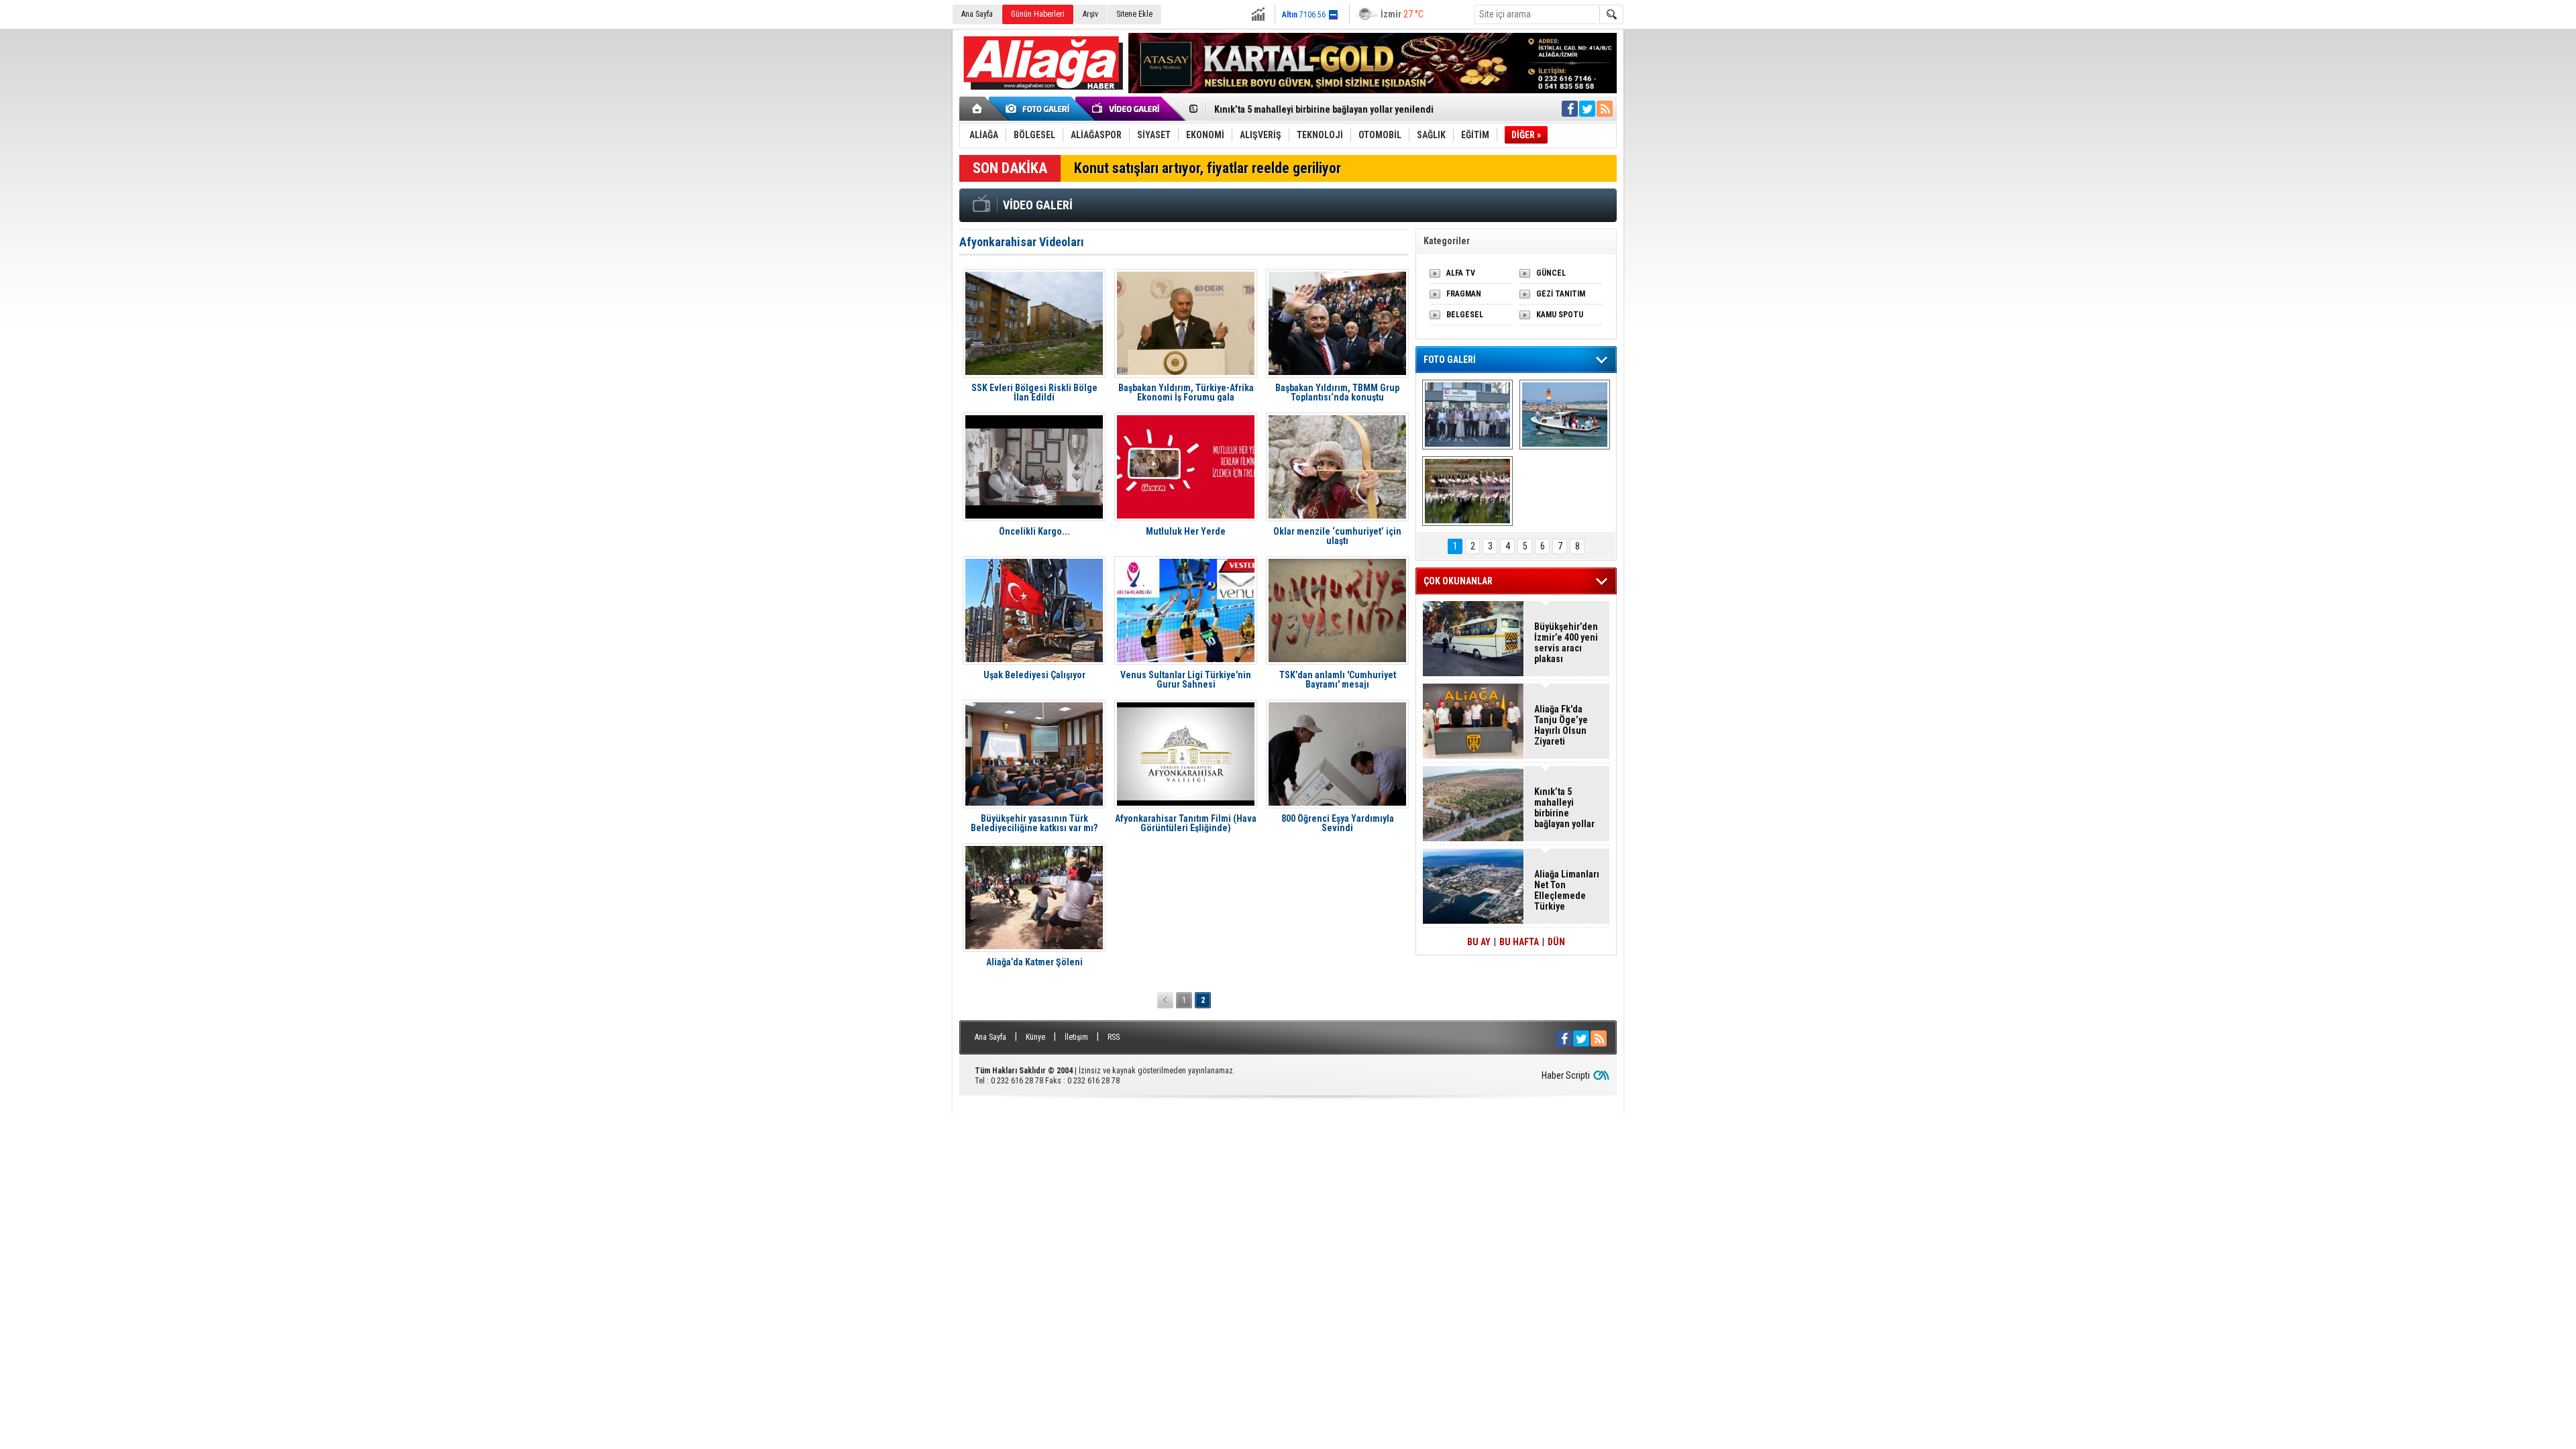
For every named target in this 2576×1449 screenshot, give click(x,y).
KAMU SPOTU (1560, 315)
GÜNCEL (1551, 273)
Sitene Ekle (1134, 14)
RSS (1114, 1037)
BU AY (1479, 942)
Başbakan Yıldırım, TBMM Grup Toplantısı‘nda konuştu (1337, 392)
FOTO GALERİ (1450, 360)
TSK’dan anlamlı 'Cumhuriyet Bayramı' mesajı (1338, 680)
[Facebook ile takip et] (1570, 109)
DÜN (1556, 942)
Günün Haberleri (1038, 14)
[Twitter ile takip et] (1587, 109)
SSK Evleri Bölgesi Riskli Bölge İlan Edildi (1034, 392)
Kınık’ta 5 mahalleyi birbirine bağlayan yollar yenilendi (1564, 808)
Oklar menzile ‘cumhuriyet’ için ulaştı (1337, 536)
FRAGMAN (1464, 294)
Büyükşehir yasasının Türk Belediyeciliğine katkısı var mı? (1034, 823)
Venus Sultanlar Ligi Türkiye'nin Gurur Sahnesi (1186, 680)
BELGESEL (1465, 315)
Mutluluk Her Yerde (1186, 532)
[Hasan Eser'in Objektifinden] (1467, 491)
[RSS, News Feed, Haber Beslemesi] (1605, 109)
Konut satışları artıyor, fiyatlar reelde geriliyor (1207, 168)
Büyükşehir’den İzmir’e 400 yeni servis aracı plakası (1566, 643)
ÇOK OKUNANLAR (1458, 581)
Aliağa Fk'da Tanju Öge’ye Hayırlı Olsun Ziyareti (1561, 725)
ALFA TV (1461, 273)
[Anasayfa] (978, 109)
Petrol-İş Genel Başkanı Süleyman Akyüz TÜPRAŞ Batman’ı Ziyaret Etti (1354, 109)
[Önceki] (1165, 1000)
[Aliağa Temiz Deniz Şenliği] (1565, 415)
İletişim (1076, 1037)
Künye (1035, 1037)
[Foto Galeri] (1040, 109)
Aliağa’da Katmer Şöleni (1034, 962)
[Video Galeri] (1127, 109)
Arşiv (1090, 14)
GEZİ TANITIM (1561, 294)
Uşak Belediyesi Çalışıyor (1034, 675)
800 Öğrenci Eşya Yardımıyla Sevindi (1338, 823)
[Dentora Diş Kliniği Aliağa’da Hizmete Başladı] (1467, 415)
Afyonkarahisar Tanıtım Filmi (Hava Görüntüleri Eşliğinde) (1186, 823)
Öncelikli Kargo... (1034, 532)
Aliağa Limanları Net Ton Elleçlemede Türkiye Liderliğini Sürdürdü (1567, 890)
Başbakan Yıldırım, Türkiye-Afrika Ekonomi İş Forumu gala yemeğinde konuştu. (1186, 392)
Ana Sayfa (977, 14)
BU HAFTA (1519, 942)
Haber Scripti (1566, 1075)
